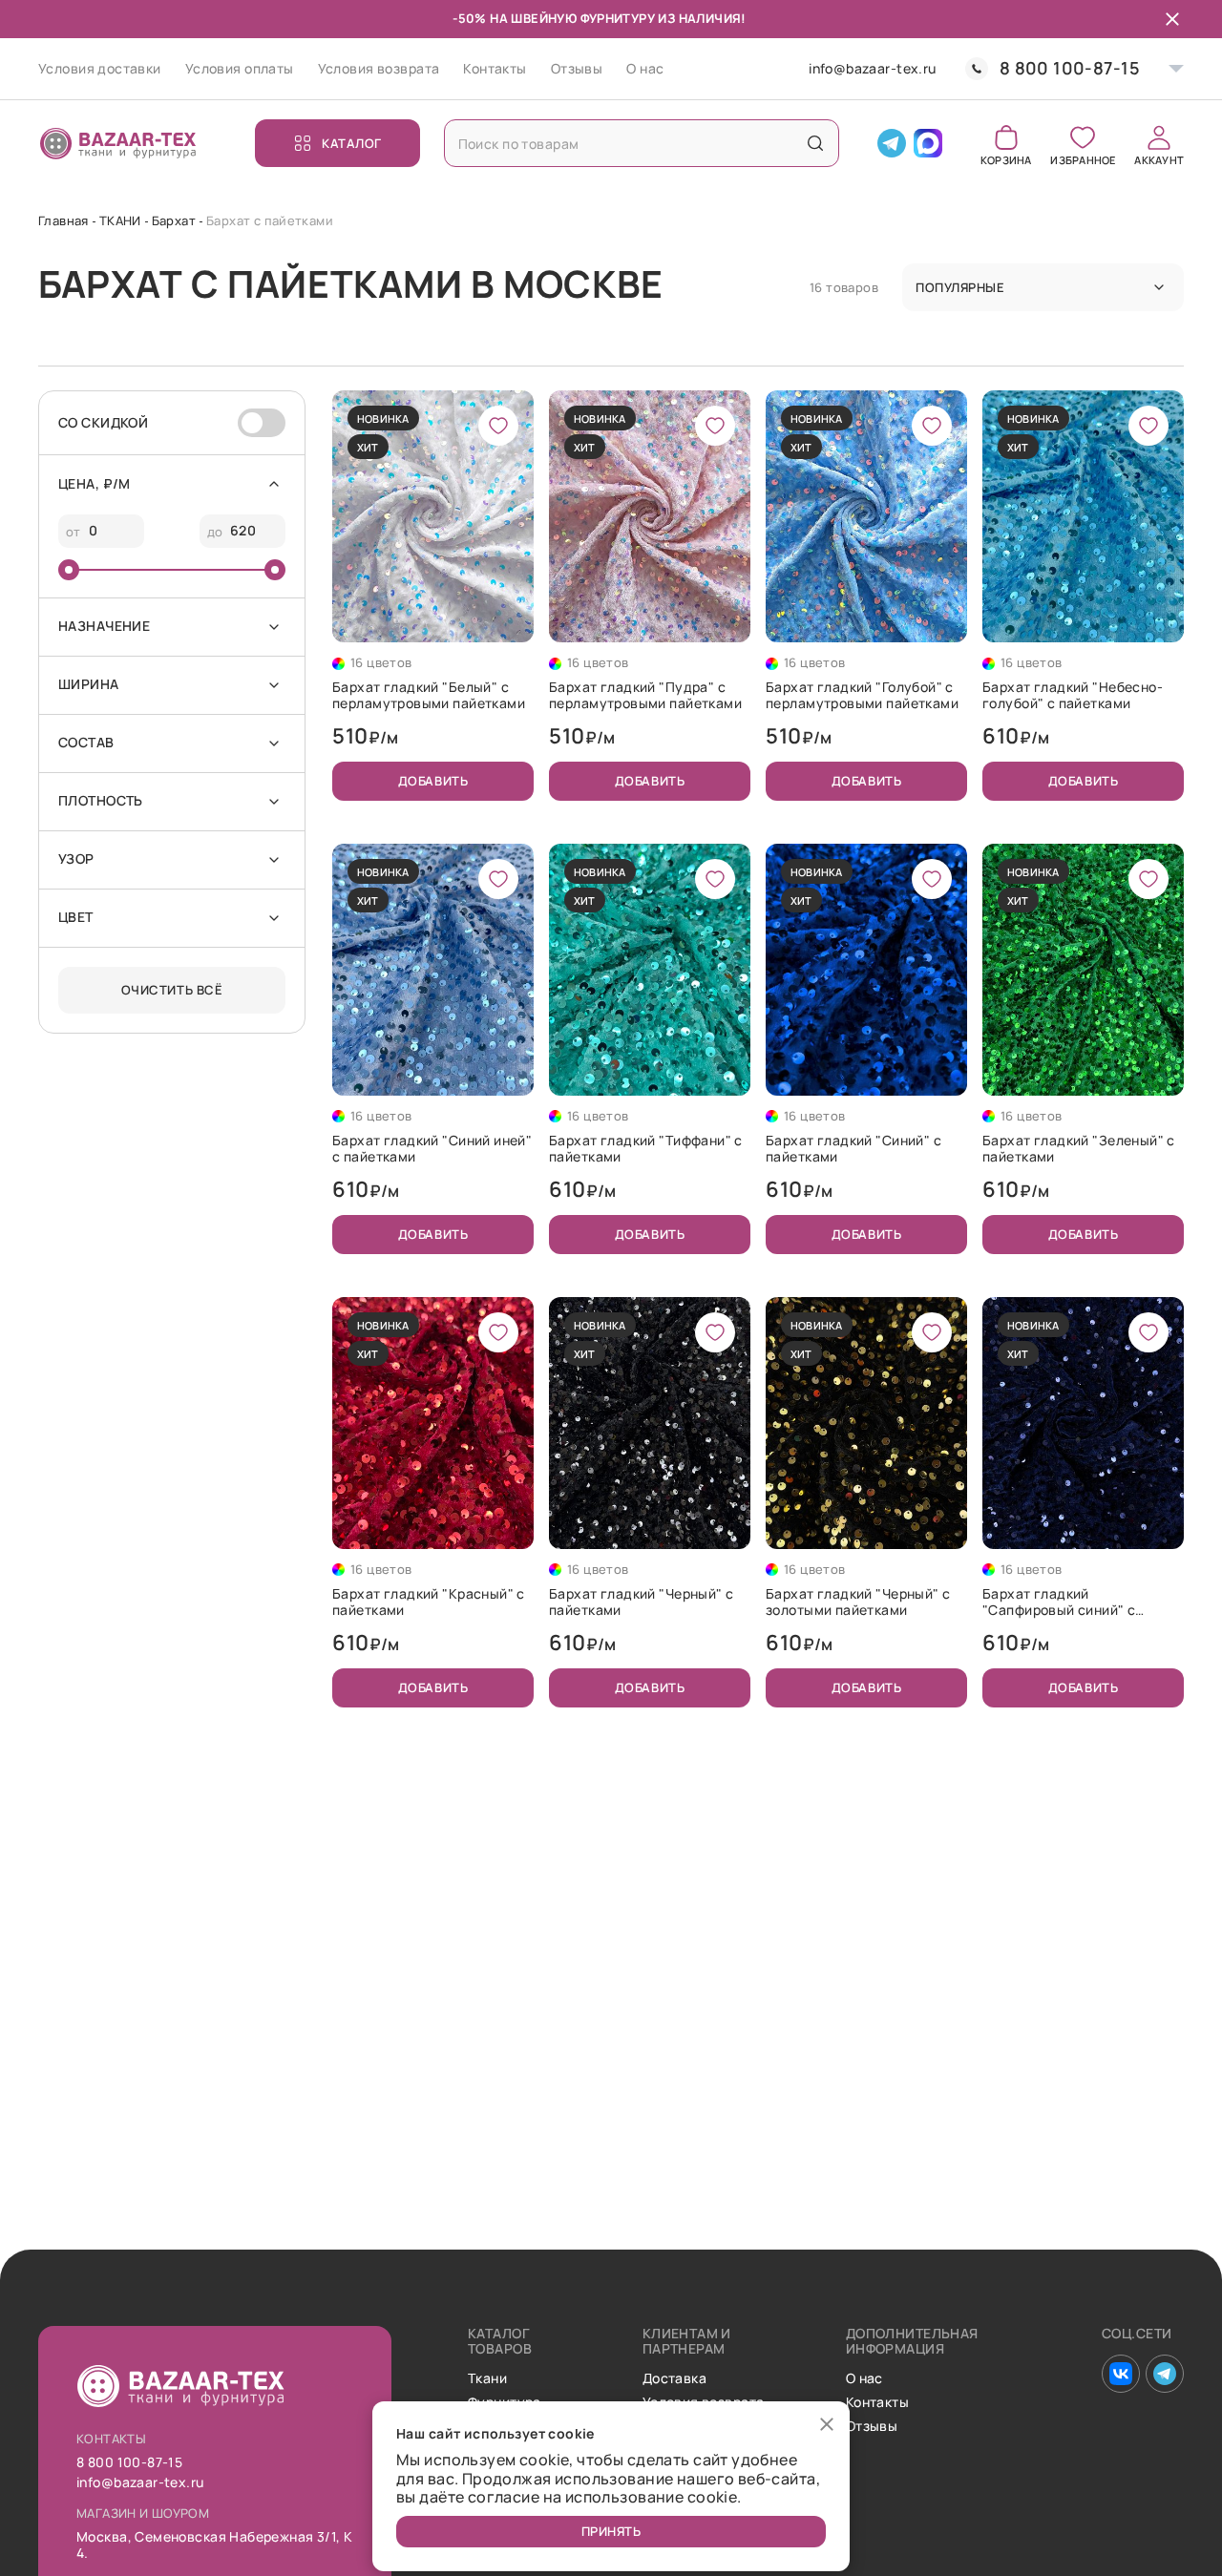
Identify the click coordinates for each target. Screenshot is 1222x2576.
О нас (645, 68)
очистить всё (172, 990)
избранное (1083, 159)
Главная (63, 220)
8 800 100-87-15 (1070, 68)
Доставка (674, 2379)
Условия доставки (100, 68)
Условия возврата (379, 68)
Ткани (487, 2379)
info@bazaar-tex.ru (873, 69)
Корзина (1006, 159)
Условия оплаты (240, 68)
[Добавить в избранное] (498, 426)
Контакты (495, 68)
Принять (611, 2531)
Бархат (174, 220)
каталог (352, 143)
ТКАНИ (120, 220)
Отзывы (577, 68)
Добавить (433, 781)
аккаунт (1159, 159)
